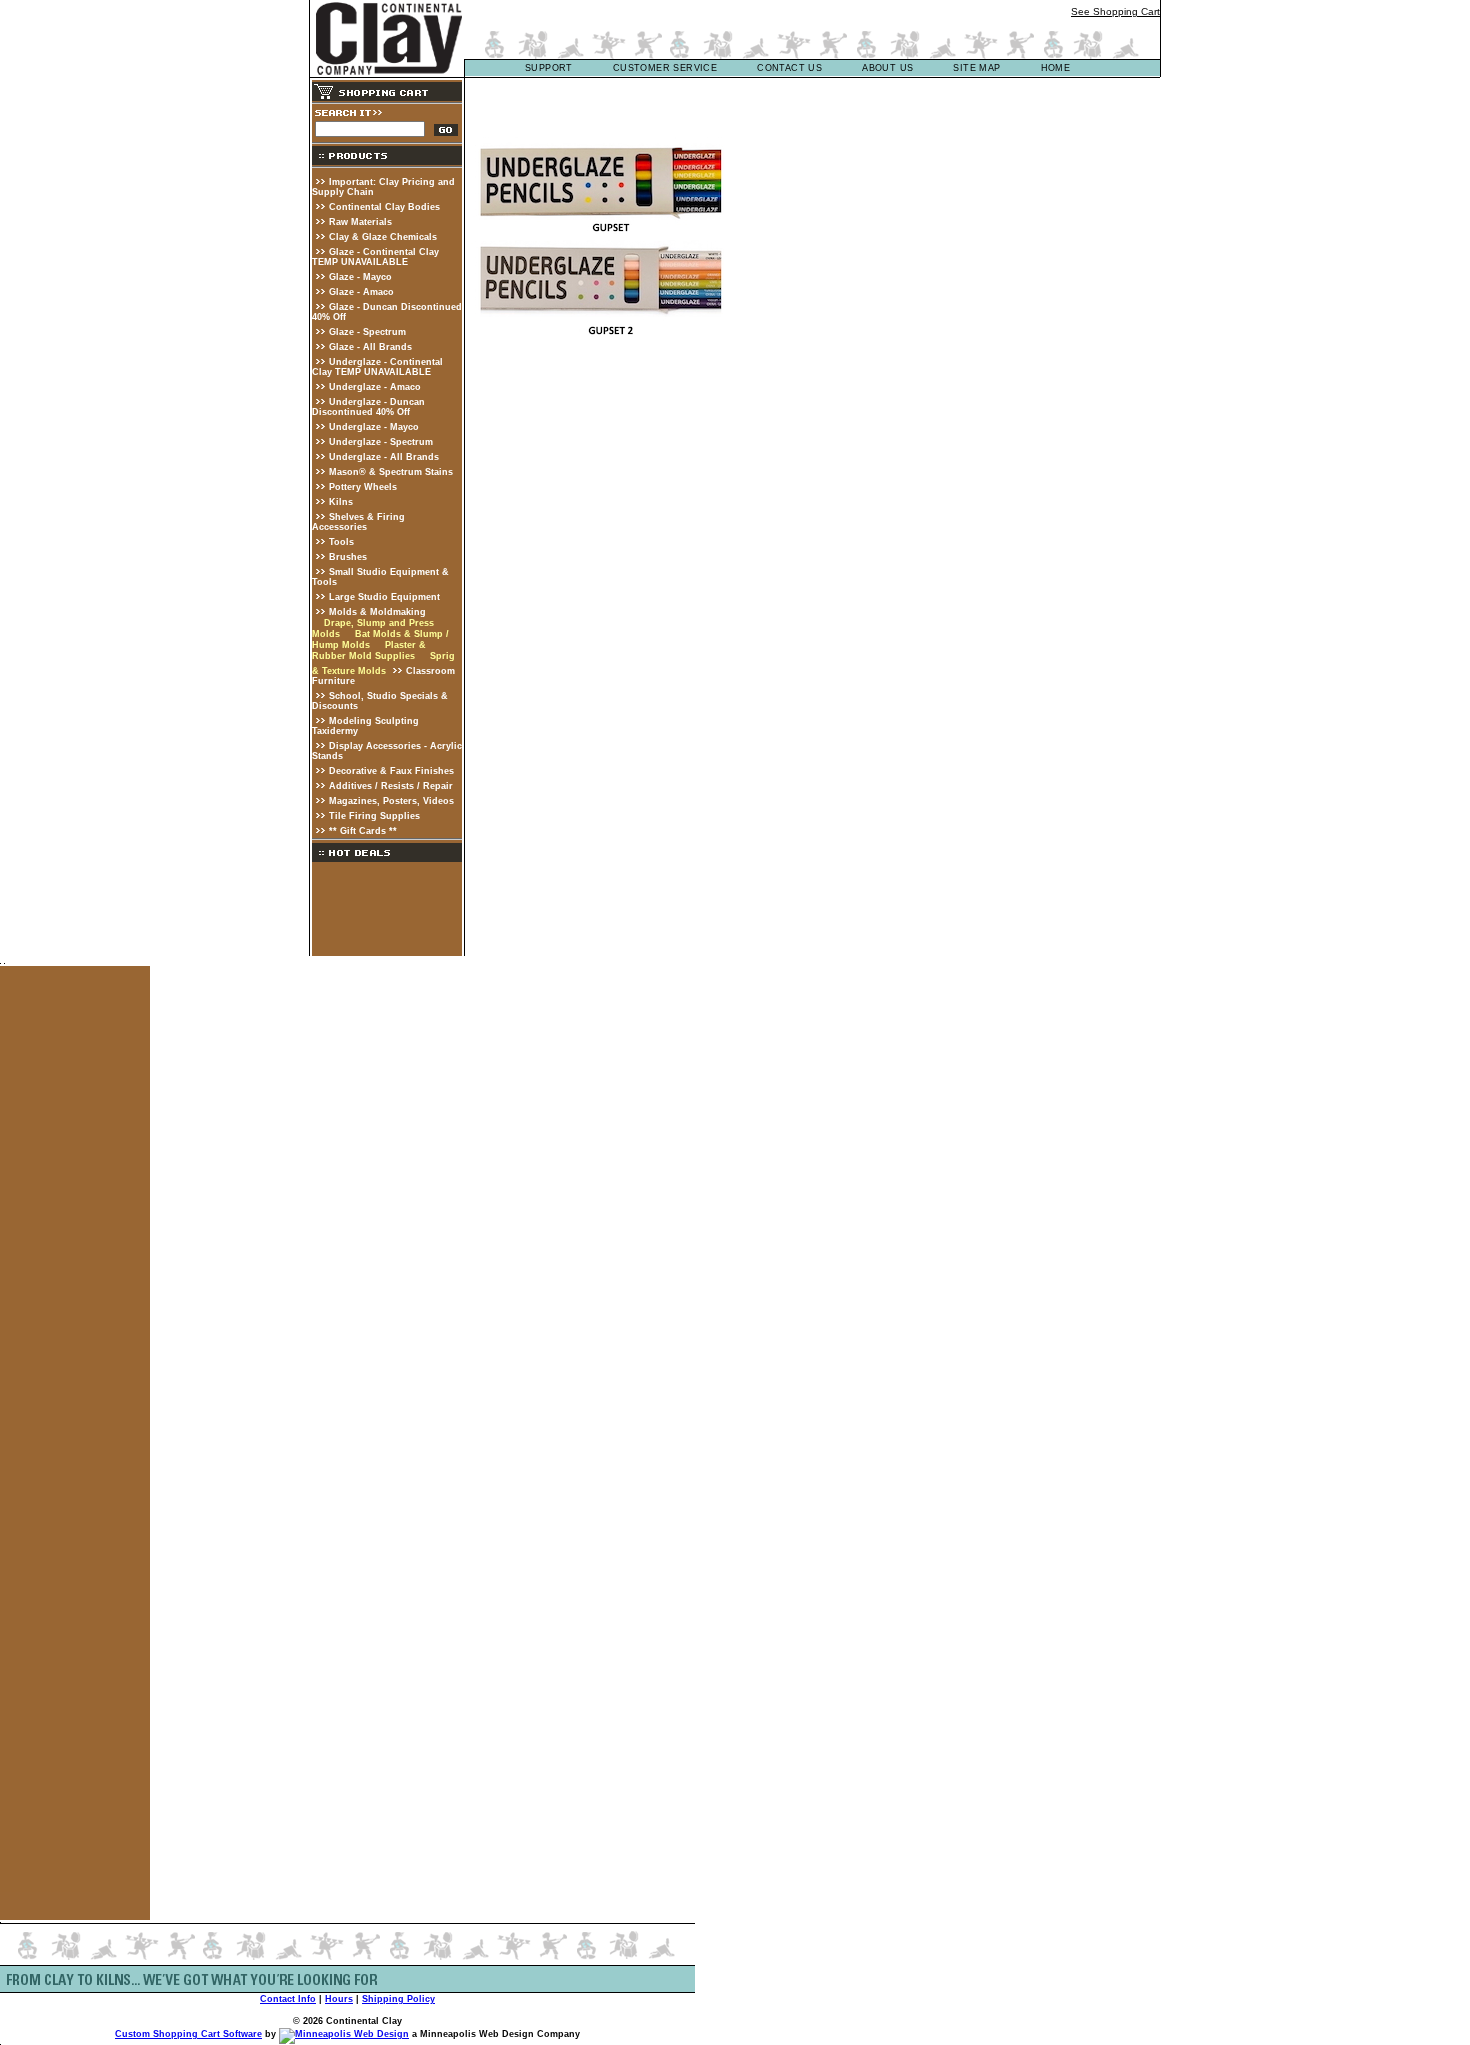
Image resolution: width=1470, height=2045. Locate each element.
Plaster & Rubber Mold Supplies (369, 650)
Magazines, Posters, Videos (391, 801)
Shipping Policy (398, 1999)
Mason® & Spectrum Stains (391, 472)
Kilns (341, 502)
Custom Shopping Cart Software (188, 2034)
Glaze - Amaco (361, 292)
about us (887, 68)
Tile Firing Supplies (374, 816)
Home (1056, 68)
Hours (339, 1999)
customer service (665, 68)
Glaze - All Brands (370, 347)
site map (976, 68)
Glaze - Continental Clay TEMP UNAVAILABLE (375, 257)
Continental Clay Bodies (384, 207)
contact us (789, 68)
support (549, 68)
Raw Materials (360, 222)
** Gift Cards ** (363, 831)
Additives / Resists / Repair (391, 786)
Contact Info (288, 1999)
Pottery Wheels (363, 487)
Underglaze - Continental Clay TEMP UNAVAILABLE (377, 367)
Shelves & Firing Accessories (358, 522)
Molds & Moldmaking (377, 612)
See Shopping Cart (1115, 11)
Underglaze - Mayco (374, 427)
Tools (341, 542)
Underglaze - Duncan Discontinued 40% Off (368, 407)
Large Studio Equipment (384, 597)
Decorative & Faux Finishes (391, 771)
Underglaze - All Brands (384, 457)
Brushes (348, 557)
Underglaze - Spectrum (381, 442)
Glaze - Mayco (360, 277)
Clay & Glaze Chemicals (383, 237)
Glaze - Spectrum (367, 332)
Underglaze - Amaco (375, 387)
